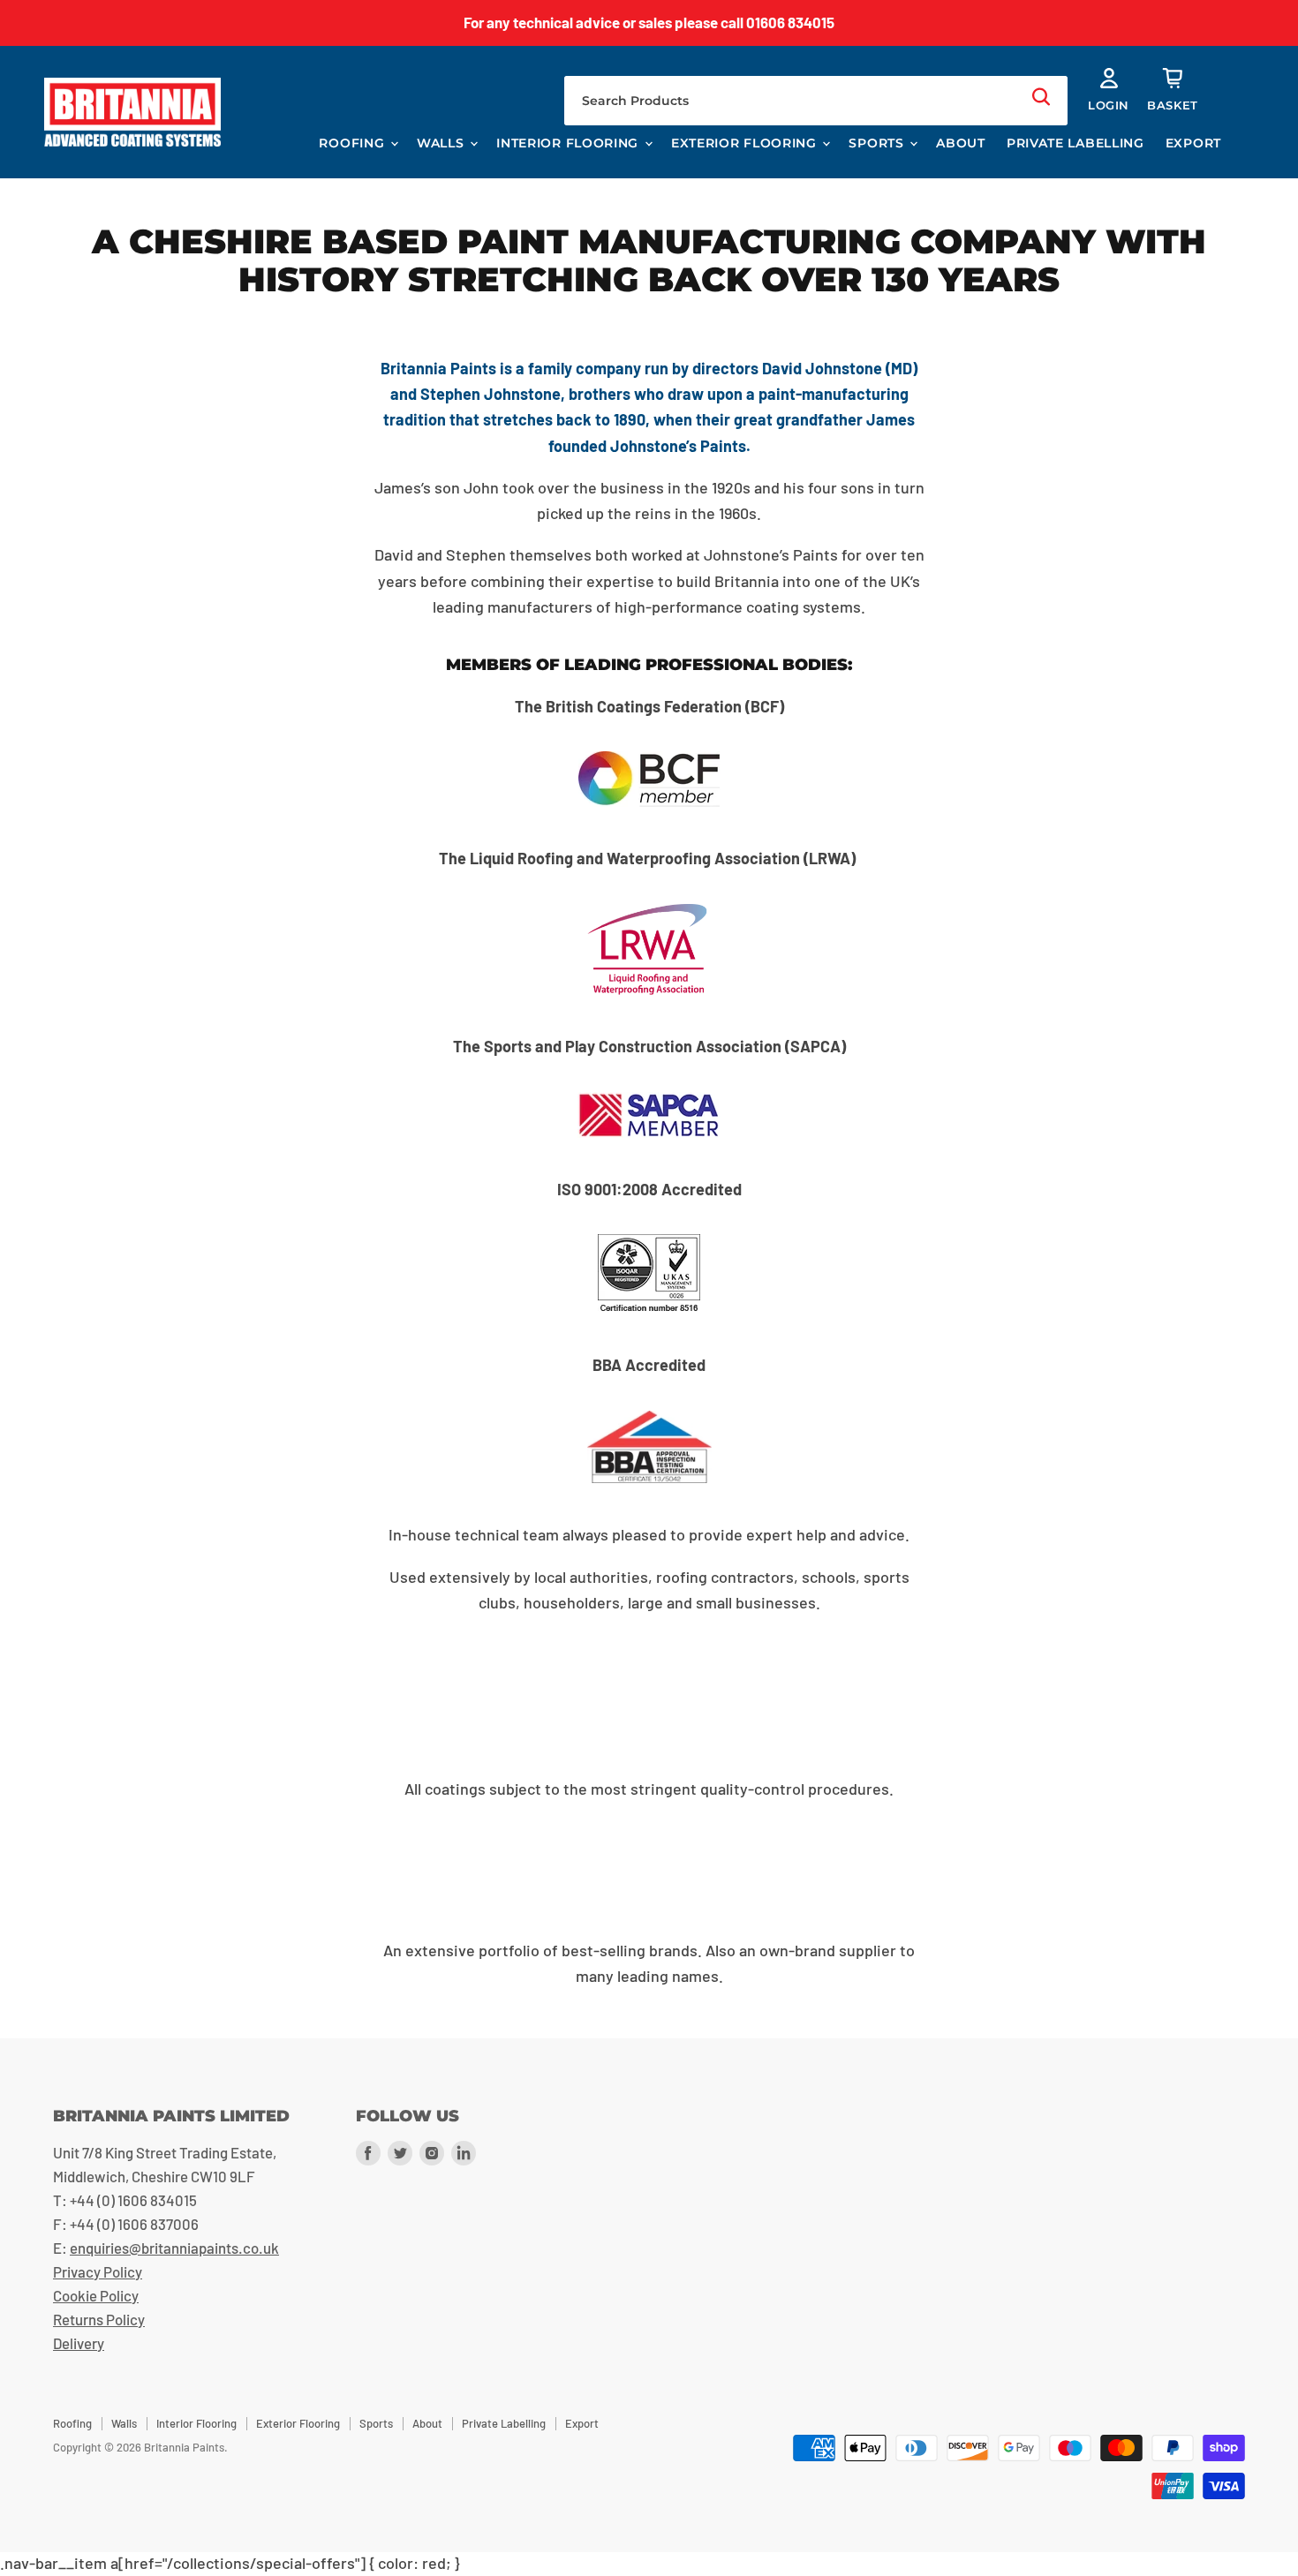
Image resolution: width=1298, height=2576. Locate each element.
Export (1193, 143)
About (961, 143)
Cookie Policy (96, 2295)
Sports (878, 143)
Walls (442, 143)
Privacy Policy (98, 2271)
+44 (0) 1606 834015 (133, 2200)
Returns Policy (99, 2319)
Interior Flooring (570, 143)
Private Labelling (1075, 143)
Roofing (354, 143)
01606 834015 (790, 22)
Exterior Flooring (746, 143)
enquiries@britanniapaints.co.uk (174, 2248)
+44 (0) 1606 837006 (134, 2224)
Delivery (79, 2343)
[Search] (1041, 96)
